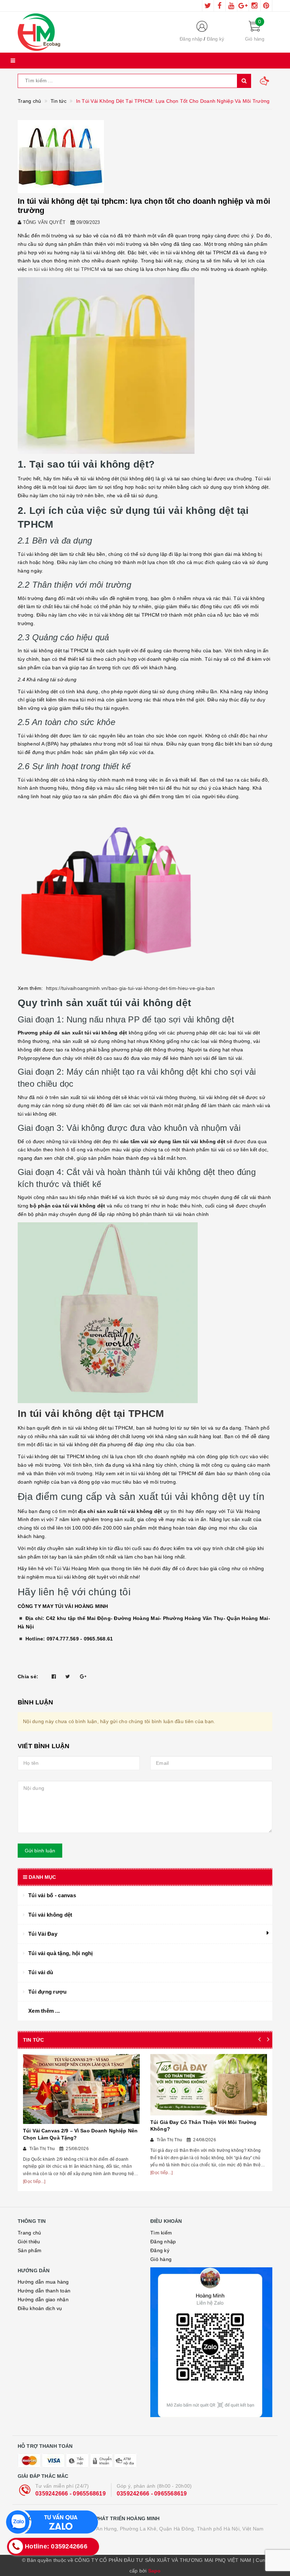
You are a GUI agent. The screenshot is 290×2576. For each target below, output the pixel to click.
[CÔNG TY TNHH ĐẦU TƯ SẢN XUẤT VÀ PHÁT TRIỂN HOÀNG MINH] (90, 32)
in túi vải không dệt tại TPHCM (63, 269)
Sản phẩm (30, 2250)
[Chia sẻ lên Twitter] (68, 1676)
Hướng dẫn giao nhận (43, 2299)
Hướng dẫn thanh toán (44, 2291)
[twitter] (208, 6)
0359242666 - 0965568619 (71, 2494)
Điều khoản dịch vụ (40, 2308)
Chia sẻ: (28, 1676)
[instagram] (255, 6)
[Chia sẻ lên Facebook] (54, 1676)
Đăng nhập (191, 39)
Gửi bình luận (40, 1851)
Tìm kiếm (161, 2233)
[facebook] (220, 6)
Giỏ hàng (161, 2259)
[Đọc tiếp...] (34, 2182)
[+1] (83, 1676)
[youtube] (231, 6)
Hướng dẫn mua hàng (43, 2282)
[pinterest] (266, 6)
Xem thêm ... (44, 2011)
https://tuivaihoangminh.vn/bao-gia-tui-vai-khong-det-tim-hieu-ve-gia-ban (130, 988)
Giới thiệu (29, 2242)
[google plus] (243, 6)
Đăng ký (216, 39)
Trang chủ (29, 2233)
